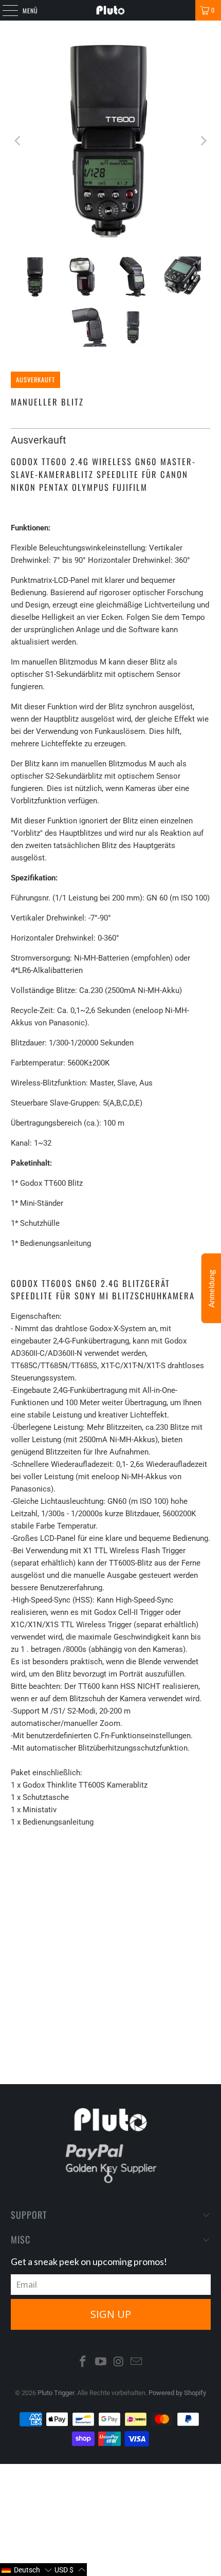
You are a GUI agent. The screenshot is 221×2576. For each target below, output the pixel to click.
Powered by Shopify (177, 2393)
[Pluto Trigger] (111, 10)
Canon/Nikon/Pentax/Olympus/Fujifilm (85, 1866)
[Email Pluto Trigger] (137, 2362)
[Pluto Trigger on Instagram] (119, 2362)
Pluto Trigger (56, 2393)
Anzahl (21, 1896)
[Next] (202, 141)
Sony (177, 1866)
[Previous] (19, 141)
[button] (26, 2570)
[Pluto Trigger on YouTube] (101, 2362)
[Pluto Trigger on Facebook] (83, 2362)
